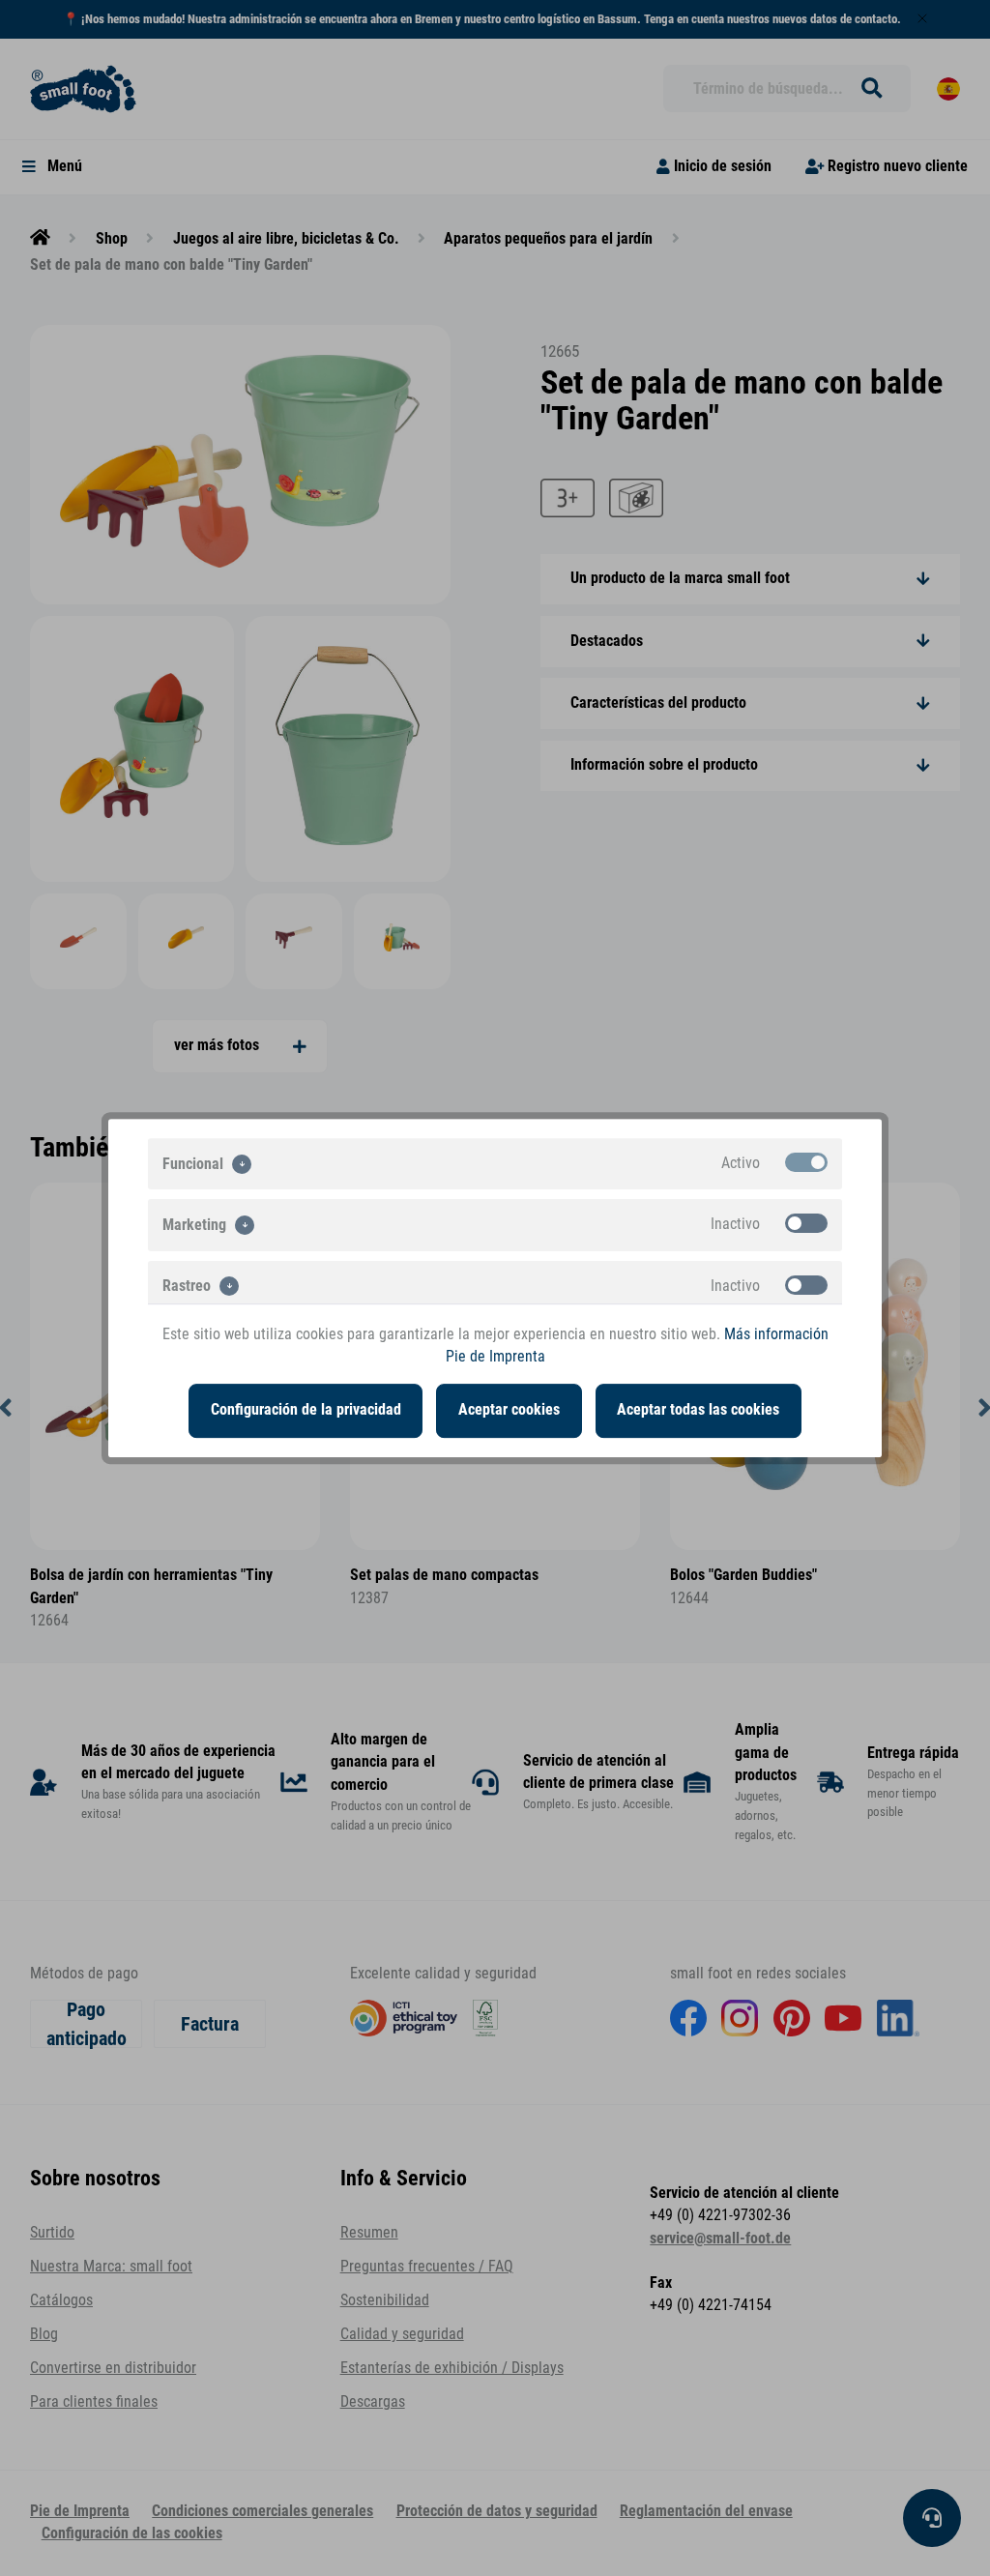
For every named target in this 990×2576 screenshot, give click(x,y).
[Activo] (806, 1162)
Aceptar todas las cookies (698, 1410)
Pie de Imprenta (495, 1357)
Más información (776, 1334)
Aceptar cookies (509, 1410)
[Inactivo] (806, 1223)
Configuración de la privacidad (306, 1410)
